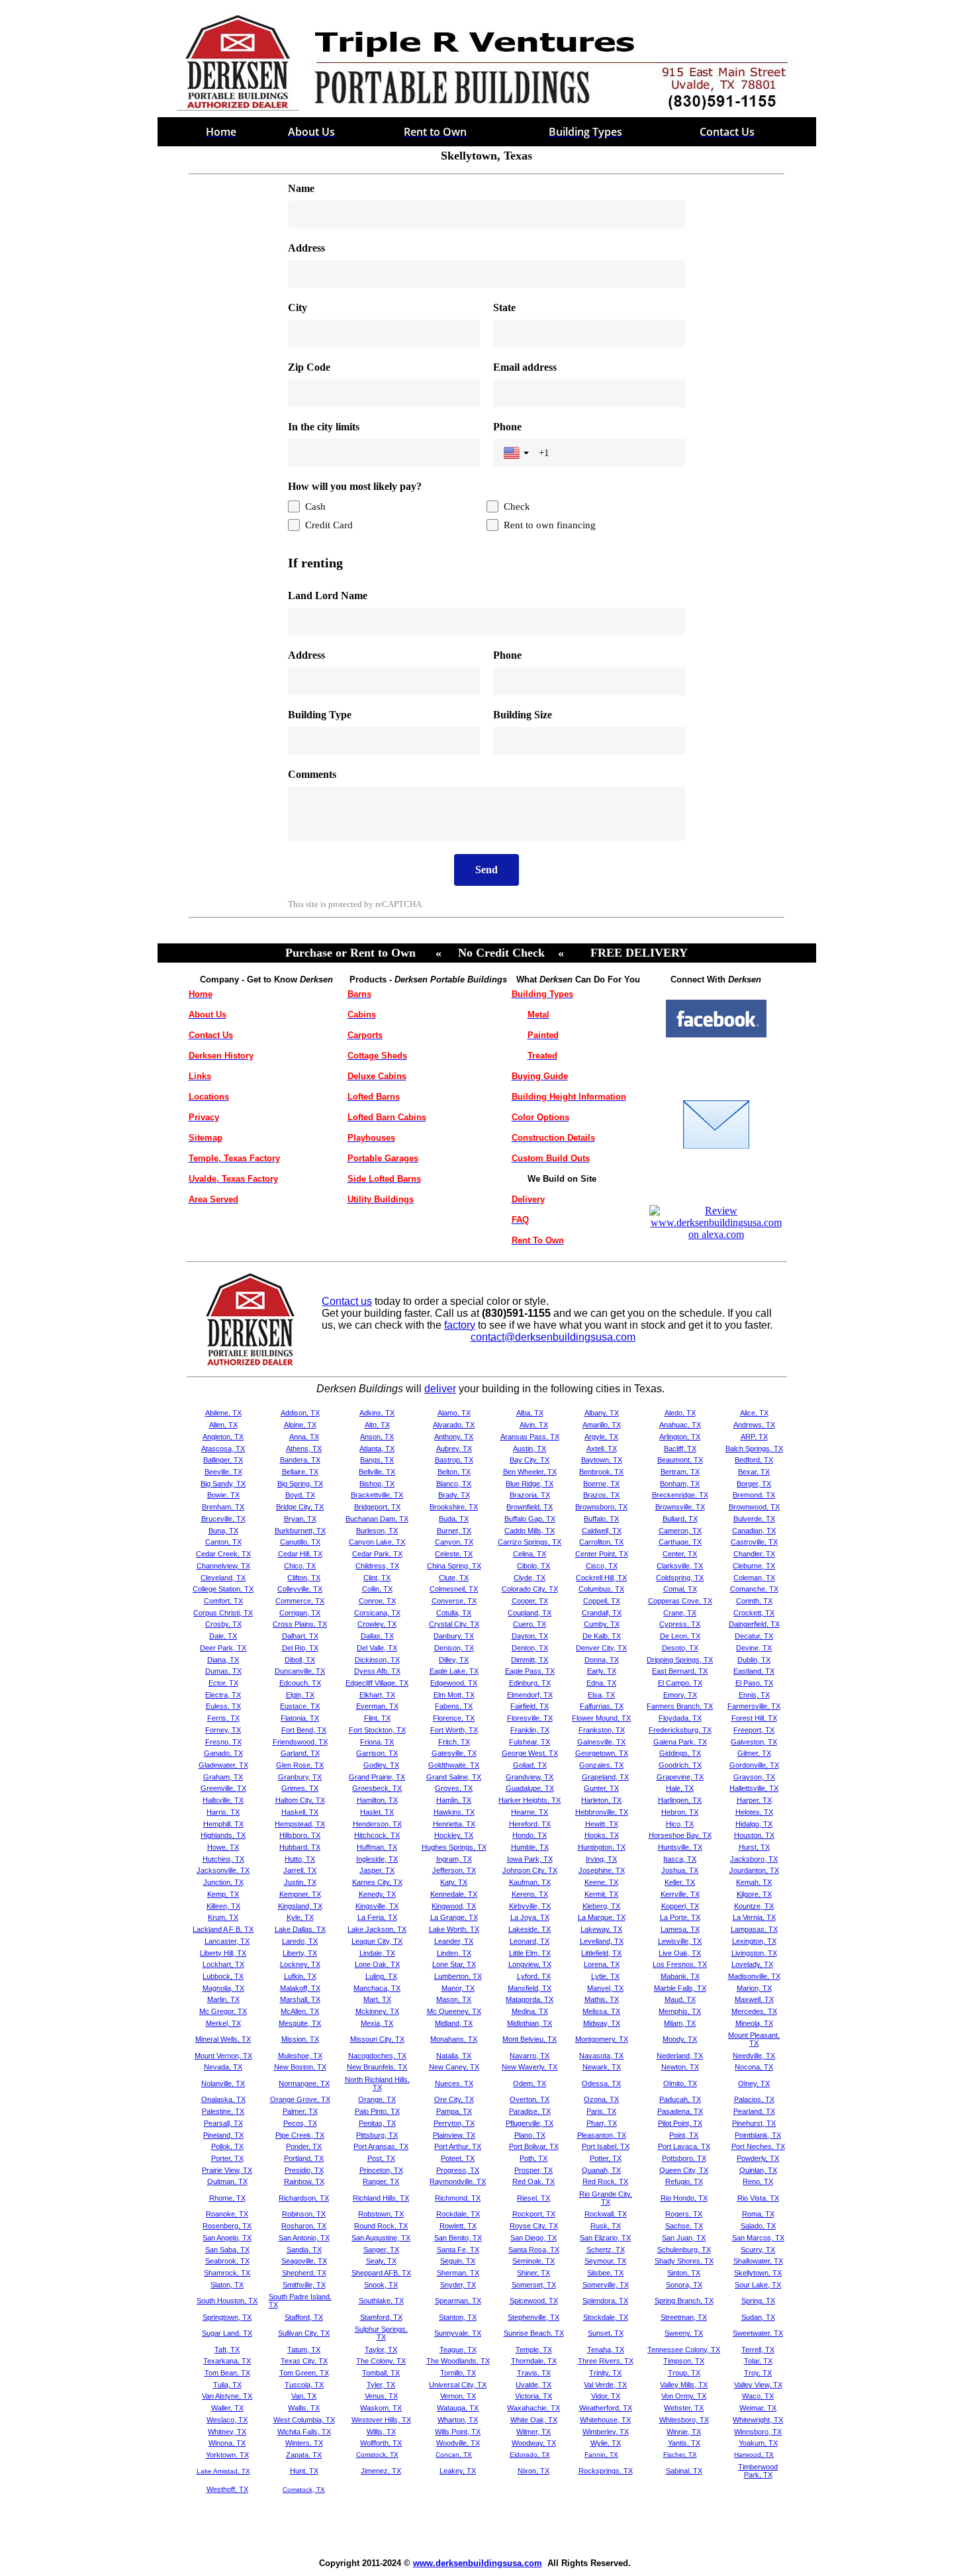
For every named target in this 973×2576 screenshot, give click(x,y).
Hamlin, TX (454, 1800)
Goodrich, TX (680, 1765)
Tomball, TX (381, 2373)
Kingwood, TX (454, 1906)
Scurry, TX (758, 2250)
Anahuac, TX (680, 1425)
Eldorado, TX (530, 2455)
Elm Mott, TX (454, 1695)
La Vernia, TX (754, 1917)
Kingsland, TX (300, 1906)
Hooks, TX (602, 1835)
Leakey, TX (458, 2471)
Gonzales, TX (601, 1765)
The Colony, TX (381, 2361)
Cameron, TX (680, 1531)
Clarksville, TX (680, 1566)
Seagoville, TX (304, 2261)
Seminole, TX (533, 2261)
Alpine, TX (300, 1425)
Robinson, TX (304, 2214)
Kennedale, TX (454, 1894)
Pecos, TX (300, 2123)
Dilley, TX (454, 1660)
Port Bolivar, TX (534, 2146)
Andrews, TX (754, 1425)
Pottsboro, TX (684, 2158)
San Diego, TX (533, 2238)
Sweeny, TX (684, 2333)
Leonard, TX (530, 1941)
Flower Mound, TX (601, 1718)
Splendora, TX (605, 2301)
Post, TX (381, 2158)
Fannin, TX (601, 2455)
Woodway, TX (534, 2443)
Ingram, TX (454, 1859)
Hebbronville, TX (602, 1812)
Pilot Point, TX (680, 2123)
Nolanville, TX (223, 2083)
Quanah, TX (601, 2170)
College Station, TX (223, 1589)
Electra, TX (223, 1695)
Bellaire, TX (300, 1472)
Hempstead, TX (300, 1824)
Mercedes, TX (754, 2011)
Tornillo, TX (458, 2373)
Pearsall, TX (223, 2123)
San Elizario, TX (605, 2238)
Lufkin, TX (300, 1976)
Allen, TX (223, 1425)
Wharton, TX (458, 2420)
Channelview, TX (223, 1566)
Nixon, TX (533, 2471)
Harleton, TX (601, 1800)
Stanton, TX (458, 2317)
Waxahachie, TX (533, 2408)
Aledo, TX (680, 1413)
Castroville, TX (754, 1542)
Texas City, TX (304, 2361)
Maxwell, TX (754, 1999)
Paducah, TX (680, 2099)
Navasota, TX (601, 2056)
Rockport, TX (534, 2214)
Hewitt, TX (602, 1824)
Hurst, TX (754, 1847)
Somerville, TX (606, 2285)
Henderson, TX (377, 1824)
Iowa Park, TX (530, 1859)
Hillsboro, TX (300, 1835)
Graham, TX (223, 1777)
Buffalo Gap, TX (530, 1519)
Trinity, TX (605, 2373)
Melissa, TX (601, 2011)
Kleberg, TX (601, 1906)
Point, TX (684, 2135)
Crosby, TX (223, 1624)
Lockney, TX (300, 1964)
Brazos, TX (601, 1495)
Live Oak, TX (680, 1953)
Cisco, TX (602, 1566)
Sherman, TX (458, 2273)
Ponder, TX (304, 2146)
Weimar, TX (758, 2408)
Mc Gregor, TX (223, 2011)
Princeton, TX (381, 2170)
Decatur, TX (754, 1636)
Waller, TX (227, 2408)
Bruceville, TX (223, 1519)
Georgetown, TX (602, 1753)
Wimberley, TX (606, 2432)
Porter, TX (227, 2158)
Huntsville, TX (680, 1847)
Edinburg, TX (530, 1683)
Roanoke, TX (227, 2214)
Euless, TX (223, 1706)
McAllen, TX (300, 2011)
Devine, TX (754, 1648)
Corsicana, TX (377, 1613)
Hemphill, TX (223, 1824)
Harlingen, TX (680, 1800)
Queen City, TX (684, 2170)
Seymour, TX (605, 2261)
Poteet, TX (458, 2158)
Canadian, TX (754, 1531)
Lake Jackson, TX (377, 1929)
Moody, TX (680, 2039)
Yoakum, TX (758, 2443)
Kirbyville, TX (530, 1906)
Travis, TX (534, 2373)
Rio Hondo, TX (684, 2198)
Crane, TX (680, 1613)
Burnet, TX (454, 1531)
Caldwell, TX (602, 1531)
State (504, 308)
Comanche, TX (754, 1589)
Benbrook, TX (601, 1472)
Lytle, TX (605, 1976)
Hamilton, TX (377, 1800)
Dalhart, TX (300, 1636)
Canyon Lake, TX (377, 1542)
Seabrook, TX (227, 2261)
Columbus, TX (601, 1589)
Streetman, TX (684, 2317)
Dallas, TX (377, 1636)
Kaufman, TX (530, 1882)
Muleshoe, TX (300, 2056)
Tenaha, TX (606, 2350)
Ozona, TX (601, 2099)
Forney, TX (223, 1730)
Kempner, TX (300, 1894)
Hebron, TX (680, 1812)
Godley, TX (381, 1765)
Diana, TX (223, 1660)
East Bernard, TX (680, 1671)
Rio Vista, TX (758, 2198)
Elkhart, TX (377, 1695)
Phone (507, 427)
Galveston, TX (754, 1742)
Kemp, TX (223, 1894)
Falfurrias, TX (602, 1706)
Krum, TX (223, 1917)
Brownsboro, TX (601, 1507)
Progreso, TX (458, 2170)
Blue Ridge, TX (530, 1484)
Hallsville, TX (223, 1800)
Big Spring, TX (300, 1484)
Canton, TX (223, 1542)
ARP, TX (754, 1437)
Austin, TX (530, 1449)
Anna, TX (304, 1437)
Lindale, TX (377, 1953)
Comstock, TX (377, 2455)
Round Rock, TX (381, 2226)
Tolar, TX (758, 2361)
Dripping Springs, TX (680, 1660)
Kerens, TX (530, 1894)
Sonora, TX (684, 2285)
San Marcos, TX (758, 2238)
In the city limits (324, 427)
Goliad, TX (530, 1765)
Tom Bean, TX (227, 2373)
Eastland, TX (754, 1671)
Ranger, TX (381, 2181)
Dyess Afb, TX (377, 1671)
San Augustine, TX (381, 2238)
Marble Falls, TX (680, 1988)
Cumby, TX (602, 1624)
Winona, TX (227, 2443)
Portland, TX (304, 2158)
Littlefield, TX (601, 1953)
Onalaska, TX (223, 2099)
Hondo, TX (530, 1835)
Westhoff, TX (227, 2489)
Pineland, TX (223, 2135)
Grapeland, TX (605, 1777)
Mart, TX (377, 1999)
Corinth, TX (754, 1601)
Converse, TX (454, 1601)
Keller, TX (680, 1882)
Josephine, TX (602, 1870)
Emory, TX (680, 1695)
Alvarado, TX (454, 1425)
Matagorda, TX (530, 1999)
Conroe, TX (377, 1601)
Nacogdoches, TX (377, 2056)
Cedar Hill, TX (300, 1554)
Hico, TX (680, 1824)
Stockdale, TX (606, 2317)
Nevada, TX (223, 2067)
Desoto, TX (680, 1648)
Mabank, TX (680, 1976)
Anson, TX (377, 1437)
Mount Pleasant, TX (754, 2039)
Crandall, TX (602, 1613)
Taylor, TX (381, 2350)
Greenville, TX (223, 1788)
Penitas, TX (377, 2123)
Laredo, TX (300, 1941)
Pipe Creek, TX (300, 2135)
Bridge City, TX (300, 1507)
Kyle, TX (300, 1917)
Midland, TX (454, 2023)
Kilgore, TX (754, 1894)
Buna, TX (223, 1531)
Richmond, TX (458, 2198)
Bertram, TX (680, 1472)
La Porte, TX (680, 1917)
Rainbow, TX (304, 2181)
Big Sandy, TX (223, 1484)
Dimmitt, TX (530, 1660)
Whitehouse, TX (605, 2420)
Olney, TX (754, 2083)
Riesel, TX (533, 2198)
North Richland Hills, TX (377, 2083)
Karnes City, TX (377, 1882)
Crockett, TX (754, 1613)
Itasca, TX (680, 1859)
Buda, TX (454, 1519)
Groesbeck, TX (377, 1788)
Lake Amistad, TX (223, 2471)
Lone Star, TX (454, 1964)
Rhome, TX (227, 2198)
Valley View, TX (758, 2385)
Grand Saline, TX (454, 1777)
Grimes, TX (300, 1788)
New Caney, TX (454, 2067)
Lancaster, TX (227, 1941)
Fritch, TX (454, 1742)
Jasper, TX (377, 1870)
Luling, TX (381, 1976)
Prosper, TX (533, 2170)
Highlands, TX (223, 1835)
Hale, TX (680, 1788)
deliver (440, 1389)
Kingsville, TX (377, 1906)
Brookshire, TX (454, 1507)
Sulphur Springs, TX (381, 2333)
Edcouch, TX (300, 1683)
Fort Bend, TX (304, 1730)
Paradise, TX (530, 2111)
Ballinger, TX (223, 1460)
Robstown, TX (381, 2214)
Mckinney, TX (377, 2011)
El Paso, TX (754, 1683)
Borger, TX (754, 1484)
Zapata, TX (304, 2455)
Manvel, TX (605, 1988)
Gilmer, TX (754, 1753)
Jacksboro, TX (754, 1859)
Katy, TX (454, 1882)
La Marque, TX (602, 1917)
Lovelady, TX (752, 1964)
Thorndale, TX (534, 2361)
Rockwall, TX (606, 2214)
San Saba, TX (227, 2250)
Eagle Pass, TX (530, 1671)
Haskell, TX (300, 1812)
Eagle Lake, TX (454, 1671)
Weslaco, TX (227, 2420)
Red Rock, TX (605, 2181)
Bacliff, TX (680, 1449)
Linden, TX (454, 1953)
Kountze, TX (754, 1906)
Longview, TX (530, 1964)
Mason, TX (454, 1999)
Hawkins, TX (454, 1812)
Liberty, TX (300, 1953)
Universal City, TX (458, 2385)
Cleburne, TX (754, 1566)
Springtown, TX (227, 2317)
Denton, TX (530, 1648)
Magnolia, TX (223, 1988)
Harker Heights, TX (530, 1800)
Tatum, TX (304, 2350)
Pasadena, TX (680, 2111)
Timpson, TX (684, 2361)
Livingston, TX (754, 1953)
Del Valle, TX (377, 1648)
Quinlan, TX (758, 2170)
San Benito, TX (458, 2238)
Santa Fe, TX (458, 2250)
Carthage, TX (680, 1542)
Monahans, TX (454, 2039)
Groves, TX (454, 1788)
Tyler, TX (381, 2385)
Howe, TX (223, 1847)
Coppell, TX (602, 1601)
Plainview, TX (454, 2135)
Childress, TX (377, 1566)
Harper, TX (754, 1800)
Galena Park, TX (680, 1742)
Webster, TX (684, 2408)
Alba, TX (530, 1413)
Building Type (320, 715)
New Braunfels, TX (377, 2067)
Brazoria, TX (530, 1495)
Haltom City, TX (300, 1800)
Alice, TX (754, 1413)
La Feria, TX (377, 1917)
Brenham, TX (223, 1507)
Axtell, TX (602, 1449)
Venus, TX (381, 2396)
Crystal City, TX (454, 1624)
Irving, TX (601, 1859)
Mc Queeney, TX (454, 2011)
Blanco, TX (454, 1484)
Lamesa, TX (680, 1929)
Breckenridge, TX (680, 1495)
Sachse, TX (684, 2226)
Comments (312, 774)
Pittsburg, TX (377, 2135)
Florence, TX (454, 1718)
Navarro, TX (530, 2056)
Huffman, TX (377, 1847)
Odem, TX (530, 2083)
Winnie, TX (684, 2432)
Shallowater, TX (758, 2261)
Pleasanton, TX (602, 2135)
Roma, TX (758, 2214)
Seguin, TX (458, 2261)
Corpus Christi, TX (223, 1613)
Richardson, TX (304, 2198)
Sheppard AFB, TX (381, 2273)
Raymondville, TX (458, 2181)
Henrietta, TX (454, 1824)
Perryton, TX (454, 2123)
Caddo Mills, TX (530, 1531)
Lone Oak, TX (377, 1964)
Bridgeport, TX (377, 1507)
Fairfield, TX (530, 1706)
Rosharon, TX (304, 2226)
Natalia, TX (454, 2056)
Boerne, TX (601, 1484)
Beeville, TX (223, 1472)
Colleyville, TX (300, 1589)
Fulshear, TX (530, 1742)
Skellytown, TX (758, 2273)
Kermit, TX (601, 1894)
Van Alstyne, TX (227, 2396)
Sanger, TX (381, 2250)
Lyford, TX (534, 1976)
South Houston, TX (227, 2301)
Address (306, 248)
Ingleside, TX (377, 1859)
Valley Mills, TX (684, 2385)
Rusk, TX (606, 2226)
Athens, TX (304, 1449)
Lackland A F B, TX (223, 1929)
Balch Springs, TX (754, 1449)
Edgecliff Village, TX (377, 1683)
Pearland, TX (754, 2111)
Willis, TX (381, 2432)
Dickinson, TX (377, 1660)
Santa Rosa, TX (534, 2250)
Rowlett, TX (458, 2226)
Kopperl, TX (680, 1906)
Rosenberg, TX (227, 2226)
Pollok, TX (227, 2146)
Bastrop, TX (454, 1460)
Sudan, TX (758, 2317)
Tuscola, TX (304, 2385)
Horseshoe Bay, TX (680, 1835)
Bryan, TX (300, 1519)
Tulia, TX (227, 2385)
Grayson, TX (754, 1777)
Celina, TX (530, 1554)
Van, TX (304, 2396)
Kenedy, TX (377, 1894)
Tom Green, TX (304, 2373)
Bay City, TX (530, 1460)
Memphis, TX (680, 2011)
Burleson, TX (377, 1531)
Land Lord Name (328, 596)
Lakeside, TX (530, 1929)
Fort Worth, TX (454, 1730)
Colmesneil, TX (454, 1589)
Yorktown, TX (227, 2455)
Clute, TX (454, 1578)
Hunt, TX (304, 2471)
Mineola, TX (754, 2023)
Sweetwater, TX (758, 2333)
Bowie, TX (223, 1495)
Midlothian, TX (530, 2023)
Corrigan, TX (300, 1613)
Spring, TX (758, 2301)
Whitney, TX (227, 2432)
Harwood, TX (754, 2455)
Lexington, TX (754, 1941)
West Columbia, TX (304, 2420)
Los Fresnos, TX (680, 1964)
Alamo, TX (454, 1413)
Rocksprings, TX (606, 2471)
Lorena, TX (602, 1964)
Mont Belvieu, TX (530, 2039)
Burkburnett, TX (300, 1531)
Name (301, 188)
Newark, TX (602, 2067)
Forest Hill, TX (754, 1718)
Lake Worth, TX (454, 1929)
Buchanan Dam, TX (377, 1519)
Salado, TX (758, 2226)
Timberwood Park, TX (758, 2471)
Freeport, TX (754, 1730)
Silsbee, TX (605, 2273)
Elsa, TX (601, 1695)
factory (460, 1325)
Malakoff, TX (300, 1988)
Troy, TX (758, 2373)
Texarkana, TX (227, 2361)
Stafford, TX (304, 2317)
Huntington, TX (602, 1847)
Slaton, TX (227, 2285)
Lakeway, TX (601, 1929)
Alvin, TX (534, 1425)
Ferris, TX (223, 1718)
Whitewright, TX (758, 2420)
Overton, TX (530, 2099)
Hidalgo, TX (754, 1824)
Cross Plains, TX (300, 1624)
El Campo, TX (680, 1683)
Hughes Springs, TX (454, 1847)
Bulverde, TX (754, 1519)
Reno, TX (758, 2181)
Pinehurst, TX (754, 2123)
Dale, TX (223, 1636)
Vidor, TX (606, 2396)
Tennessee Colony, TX (684, 2350)
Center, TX (680, 1554)
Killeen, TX (223, 1906)
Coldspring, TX (680, 1578)
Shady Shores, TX (684, 2261)
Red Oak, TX (533, 2181)
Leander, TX (454, 1941)
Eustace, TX (300, 1706)
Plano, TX (530, 2135)
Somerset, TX (534, 2285)
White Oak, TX (534, 2420)
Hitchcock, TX (377, 1835)
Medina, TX (530, 2011)
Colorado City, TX (530, 1589)
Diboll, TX (300, 1660)
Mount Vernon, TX (223, 2056)
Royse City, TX (534, 2226)
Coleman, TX (754, 1578)
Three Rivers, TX (606, 2361)
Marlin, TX (223, 1999)
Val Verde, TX (605, 2385)
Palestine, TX (223, 2111)
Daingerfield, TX (754, 1624)
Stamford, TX (381, 2317)
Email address (525, 367)
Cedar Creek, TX (223, 1554)
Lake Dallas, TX (300, 1929)
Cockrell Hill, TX (601, 1578)
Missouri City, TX (377, 2039)
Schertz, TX (606, 2250)
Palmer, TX (300, 2111)
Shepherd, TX (304, 2273)
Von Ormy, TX (684, 2396)
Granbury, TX (300, 1777)
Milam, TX (680, 2023)
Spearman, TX (458, 2301)
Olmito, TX (680, 2083)
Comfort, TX (223, 1601)
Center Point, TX (602, 1554)
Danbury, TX (454, 1636)
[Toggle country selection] (518, 453)
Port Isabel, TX (606, 2146)
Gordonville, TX (754, 1765)
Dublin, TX (754, 1660)
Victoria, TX (533, 2396)
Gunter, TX (601, 1788)
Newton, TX (680, 2067)
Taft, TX (227, 2350)
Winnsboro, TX (758, 2432)
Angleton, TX (223, 1437)
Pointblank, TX (758, 2135)
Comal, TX (680, 1589)
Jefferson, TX (454, 1870)
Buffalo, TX (601, 1519)
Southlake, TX (381, 2301)
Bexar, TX (754, 1472)
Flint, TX (377, 1718)
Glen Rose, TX (300, 1765)
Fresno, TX (223, 1742)
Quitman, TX (227, 2181)
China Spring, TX (454, 1566)
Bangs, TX (377, 1460)
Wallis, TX (304, 2408)
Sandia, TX (304, 2250)
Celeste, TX (454, 1554)
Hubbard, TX (300, 1847)
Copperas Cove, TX (680, 1601)
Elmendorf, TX (530, 1695)
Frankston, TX (602, 1730)
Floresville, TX (530, 1718)
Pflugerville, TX (530, 2123)
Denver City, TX (601, 1648)
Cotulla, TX (454, 1613)
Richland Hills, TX (381, 2198)
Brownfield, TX (530, 1507)
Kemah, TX (754, 1882)
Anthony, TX (454, 1437)
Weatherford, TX (606, 2408)
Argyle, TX (601, 1437)
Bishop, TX (377, 1484)
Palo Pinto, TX (377, 2111)
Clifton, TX (304, 1578)
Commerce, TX (300, 1601)
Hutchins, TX (223, 1859)
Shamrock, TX (227, 2273)
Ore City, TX (454, 2099)
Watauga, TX (458, 2408)
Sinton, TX (684, 2273)
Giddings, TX (680, 1753)
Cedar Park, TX (377, 1554)
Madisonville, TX (754, 1976)
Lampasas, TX (754, 1929)
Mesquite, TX (300, 2023)
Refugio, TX (684, 2181)
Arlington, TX (680, 1437)
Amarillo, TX (602, 1425)
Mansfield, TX (530, 1988)
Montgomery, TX (602, 2039)
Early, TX (602, 1671)
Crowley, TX (377, 1624)
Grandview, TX (530, 1777)
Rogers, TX (684, 2214)
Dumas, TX (223, 1671)
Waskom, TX (381, 2408)
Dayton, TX (530, 1636)
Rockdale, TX (458, 2214)
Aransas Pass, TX (530, 1437)
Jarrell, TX (300, 1870)
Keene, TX (601, 1882)
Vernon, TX (458, 2396)
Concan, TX (454, 2455)
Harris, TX (223, 1812)
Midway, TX (602, 2023)
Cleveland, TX (223, 1578)
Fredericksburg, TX (680, 1730)
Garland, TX (300, 1753)
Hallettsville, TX (754, 1788)
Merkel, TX (223, 2023)
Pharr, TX (602, 2123)
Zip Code (309, 367)
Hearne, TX (530, 1812)
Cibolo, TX (533, 1566)
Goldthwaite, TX (454, 1765)
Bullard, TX (680, 1519)
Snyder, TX (458, 2285)
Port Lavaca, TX (684, 2146)
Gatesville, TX (454, 1753)
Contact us (347, 1301)
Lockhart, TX (223, 1964)
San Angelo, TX (227, 2238)
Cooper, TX (530, 1601)
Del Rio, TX (300, 1648)
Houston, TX (754, 1835)
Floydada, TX (680, 1718)
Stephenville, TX (533, 2317)
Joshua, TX (680, 1870)
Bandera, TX (300, 1460)
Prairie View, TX (227, 2170)
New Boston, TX (300, 2067)
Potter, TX (606, 2158)
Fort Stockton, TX (377, 1730)
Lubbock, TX (223, 1976)
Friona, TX (377, 1742)
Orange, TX (377, 2099)
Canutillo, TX (300, 1542)
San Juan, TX (684, 2238)
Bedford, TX (754, 1460)
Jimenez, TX (381, 2471)
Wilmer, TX (533, 2432)
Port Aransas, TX (381, 2146)
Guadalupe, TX (530, 1788)
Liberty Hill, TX (223, 1953)
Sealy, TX (381, 2261)
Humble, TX (530, 1847)
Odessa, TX (601, 2083)
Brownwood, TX (754, 1507)
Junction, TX (223, 1882)
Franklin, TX (530, 1730)
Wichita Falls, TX (304, 2432)
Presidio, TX (304, 2170)
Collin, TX (377, 1589)
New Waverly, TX (530, 2067)
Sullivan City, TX (304, 2333)
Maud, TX (680, 1999)
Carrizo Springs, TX (530, 1542)
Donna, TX (602, 1660)
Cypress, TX (680, 1624)
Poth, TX (533, 2158)
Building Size (523, 715)
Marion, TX (754, 1988)
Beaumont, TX (680, 1460)
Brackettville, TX (377, 1495)
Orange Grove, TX (300, 2099)
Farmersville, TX (754, 1706)
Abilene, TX (223, 1413)
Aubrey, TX (454, 1449)
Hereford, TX (530, 1824)
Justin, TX (300, 1882)
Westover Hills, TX (381, 2420)
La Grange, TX (454, 1917)
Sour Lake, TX (758, 2285)
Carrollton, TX (601, 1542)
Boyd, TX (300, 1495)
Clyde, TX (530, 1578)
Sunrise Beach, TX (534, 2333)
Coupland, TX (530, 1613)
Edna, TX (601, 1683)
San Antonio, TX (304, 2238)
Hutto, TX (300, 1859)
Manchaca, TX (377, 1988)
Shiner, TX (533, 2273)
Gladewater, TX (223, 1765)
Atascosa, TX (223, 1449)
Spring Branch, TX (684, 2301)
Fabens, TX (454, 1706)
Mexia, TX (377, 2023)
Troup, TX (684, 2373)
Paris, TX (601, 2111)
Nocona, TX (754, 2067)
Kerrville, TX (680, 1894)
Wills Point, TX (458, 2432)
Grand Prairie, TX (377, 1777)
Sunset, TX (606, 2333)
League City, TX (377, 1941)
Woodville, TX (458, 2443)
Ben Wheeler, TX (530, 1472)
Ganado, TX (223, 1753)
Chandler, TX (754, 1554)
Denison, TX (454, 1648)
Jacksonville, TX (223, 1870)
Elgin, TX (300, 1695)
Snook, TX (381, 2285)
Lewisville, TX (680, 1941)
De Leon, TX (680, 1636)
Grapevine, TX (680, 1777)
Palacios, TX (754, 2099)
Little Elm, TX (530, 1953)
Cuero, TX (530, 1624)
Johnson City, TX (530, 1870)
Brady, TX (454, 1495)
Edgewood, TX (454, 1683)
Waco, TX (758, 2396)
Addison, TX (300, 1413)
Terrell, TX (758, 2350)
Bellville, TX (377, 1472)
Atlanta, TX (377, 1449)
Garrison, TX (377, 1753)
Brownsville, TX (680, 1507)
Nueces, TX (454, 2083)
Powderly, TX (758, 2158)
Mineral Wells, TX (223, 2039)
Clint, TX (377, 1578)
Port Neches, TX (758, 2146)
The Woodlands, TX (458, 2361)
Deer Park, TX (223, 1648)
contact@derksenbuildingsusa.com (553, 1337)
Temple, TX (534, 2350)
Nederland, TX (680, 2056)
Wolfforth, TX (381, 2443)
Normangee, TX (304, 2083)
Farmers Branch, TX (680, 1706)
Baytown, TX (602, 1460)
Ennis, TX (754, 1695)
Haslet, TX (377, 1812)
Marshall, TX (300, 1999)
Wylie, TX (606, 2443)
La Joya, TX (530, 1917)
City (298, 308)
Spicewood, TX (534, 2301)
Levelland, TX (602, 1941)
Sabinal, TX (684, 2471)
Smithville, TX (304, 2285)
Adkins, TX (377, 1413)
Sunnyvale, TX (458, 2333)
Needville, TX (754, 2056)
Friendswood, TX (300, 1742)
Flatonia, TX (300, 1718)
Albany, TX (602, 1413)
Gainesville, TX (601, 1742)
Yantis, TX (684, 2443)
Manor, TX (458, 1988)
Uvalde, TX (533, 2385)
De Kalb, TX (602, 1636)
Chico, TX (300, 1566)
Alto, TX (377, 1425)
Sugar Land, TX (227, 2333)
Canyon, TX (454, 1542)
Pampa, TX (454, 2111)
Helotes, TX (754, 1812)
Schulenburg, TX (684, 2250)
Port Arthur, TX (458, 2146)
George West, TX (530, 1753)
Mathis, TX (602, 1999)
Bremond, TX (754, 1495)
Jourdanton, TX (754, 1870)
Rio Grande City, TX (606, 2198)
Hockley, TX (454, 1835)
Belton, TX (454, 1472)
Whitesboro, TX (684, 2420)
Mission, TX (300, 2039)
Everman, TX (377, 1706)
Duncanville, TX (300, 1671)
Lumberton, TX (458, 1976)
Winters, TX (304, 2443)
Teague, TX (458, 2350)
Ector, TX (223, 1683)
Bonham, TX (680, 1484)
